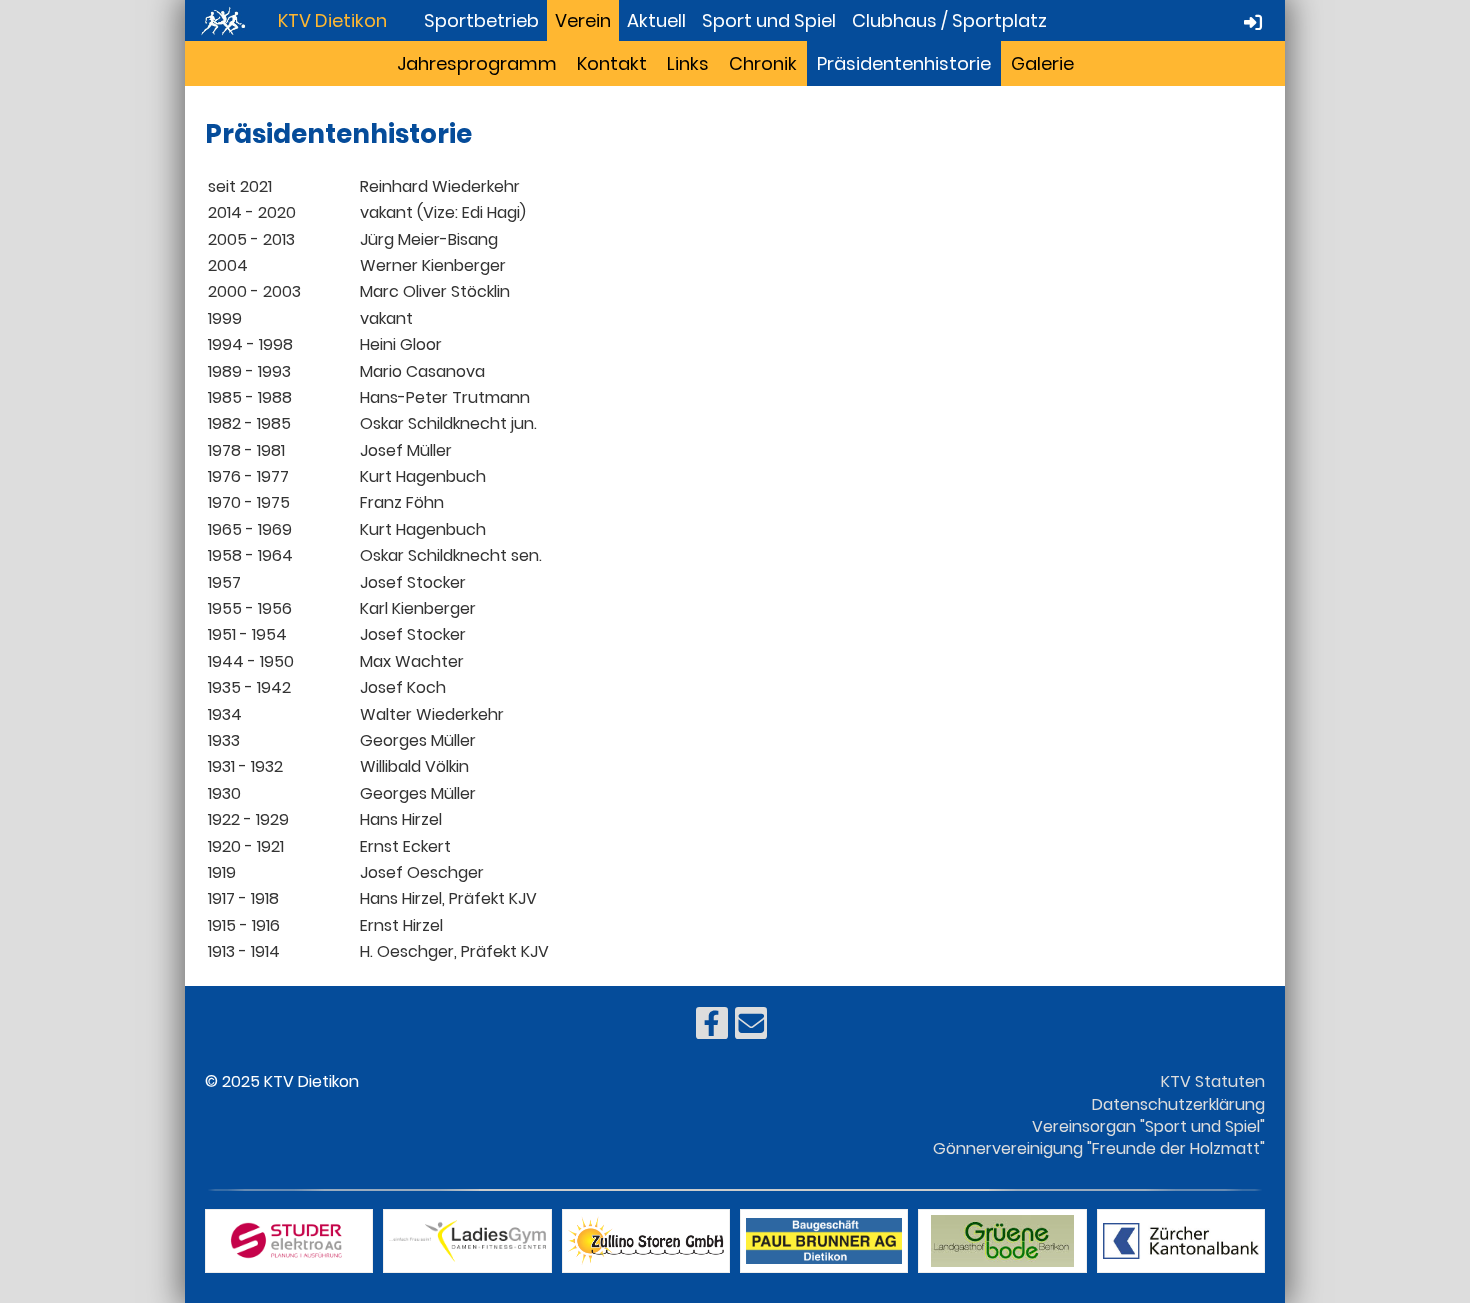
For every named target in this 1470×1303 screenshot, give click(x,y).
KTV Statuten (1213, 1081)
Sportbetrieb (481, 20)
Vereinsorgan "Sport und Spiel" (1148, 1126)
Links (688, 63)
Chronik (763, 63)
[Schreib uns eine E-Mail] (751, 1027)
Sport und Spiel (769, 20)
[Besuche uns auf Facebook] (712, 1027)
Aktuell (656, 20)
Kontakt (612, 63)
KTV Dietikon (332, 20)
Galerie (1042, 63)
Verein (583, 20)
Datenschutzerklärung (1178, 1104)
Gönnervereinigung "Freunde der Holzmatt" (1099, 1148)
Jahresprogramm (477, 63)
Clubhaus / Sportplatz (949, 20)
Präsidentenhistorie (904, 63)
